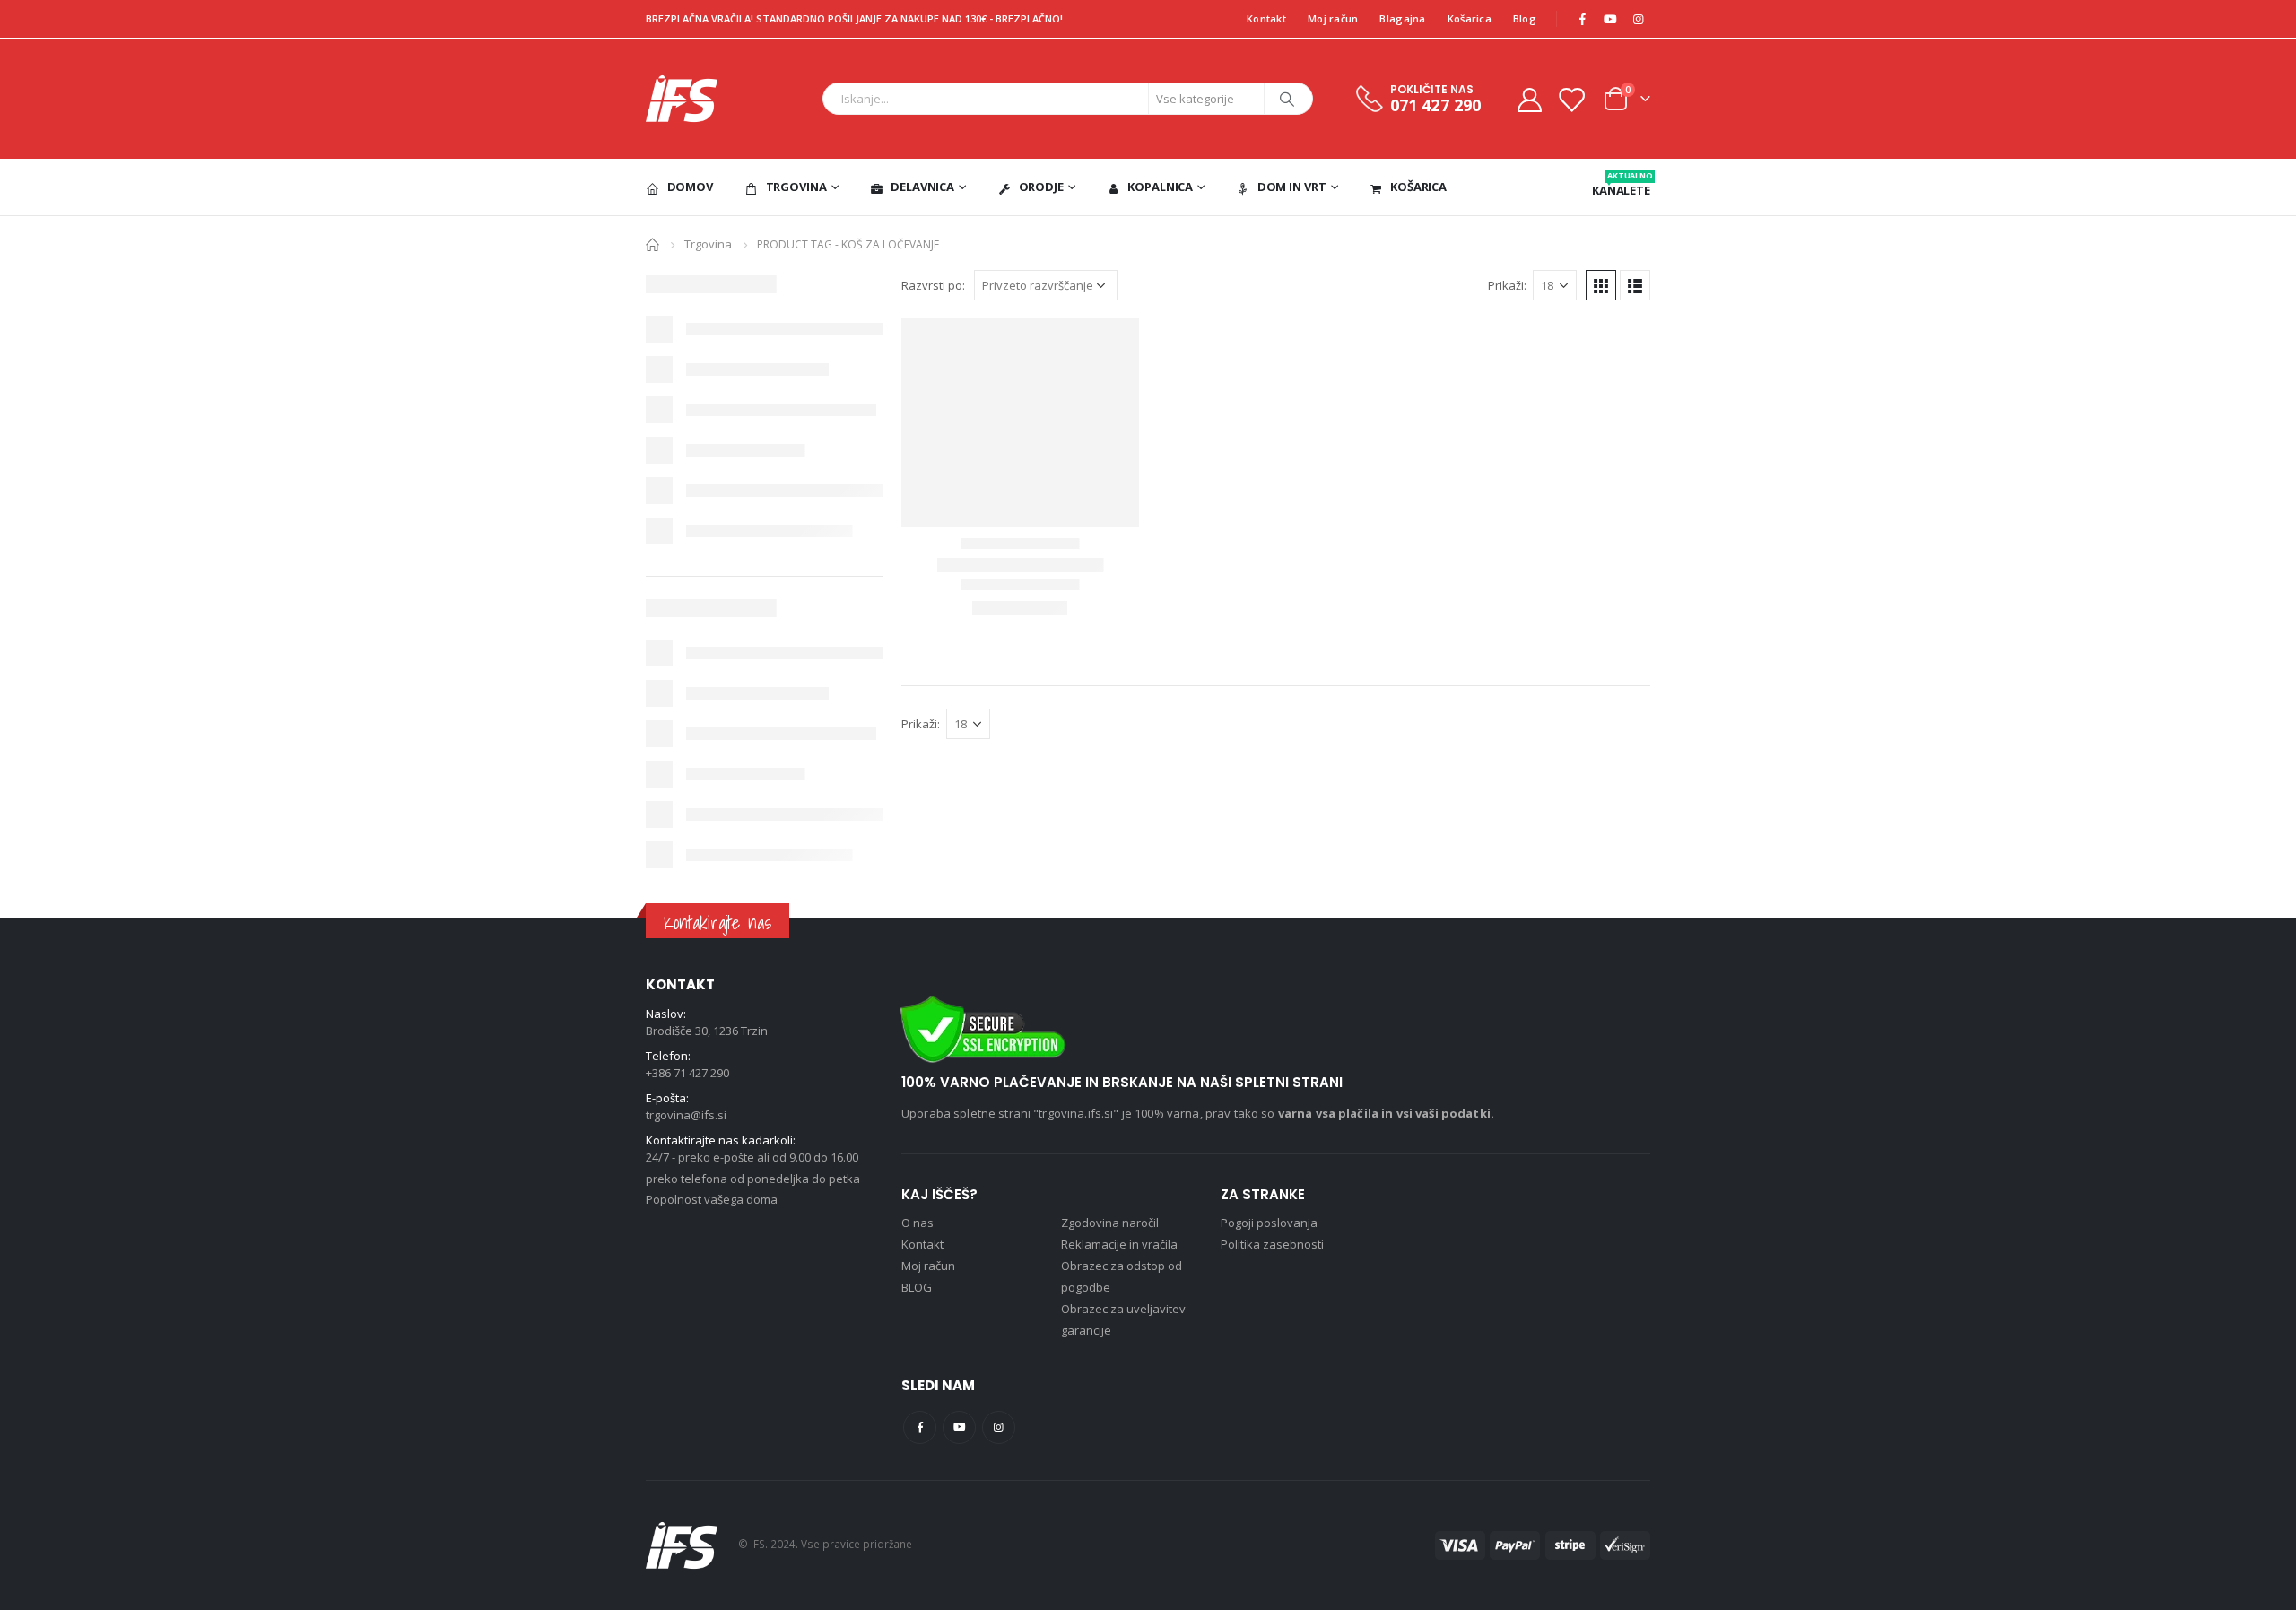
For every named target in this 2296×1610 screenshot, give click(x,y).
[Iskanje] (1287, 99)
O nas (918, 1223)
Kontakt (1266, 18)
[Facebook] (1582, 19)
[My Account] (1529, 99)
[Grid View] (1601, 285)
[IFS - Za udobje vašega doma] (682, 99)
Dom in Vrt (1292, 187)
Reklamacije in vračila (1119, 1244)
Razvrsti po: (933, 285)
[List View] (1635, 285)
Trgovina (796, 187)
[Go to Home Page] (652, 244)
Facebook (920, 1427)
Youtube (959, 1427)
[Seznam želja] (1571, 99)
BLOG (917, 1287)
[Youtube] (1610, 19)
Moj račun (1333, 18)
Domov (690, 187)
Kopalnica (1160, 187)
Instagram (999, 1427)
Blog (1525, 18)
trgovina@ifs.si (686, 1115)
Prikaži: (1507, 285)
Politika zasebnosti (1272, 1244)
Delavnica (922, 187)
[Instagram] (1638, 19)
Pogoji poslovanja (1269, 1223)
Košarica (1470, 18)
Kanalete (1621, 184)
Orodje (1041, 187)
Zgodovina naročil (1110, 1223)
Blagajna (1402, 18)
